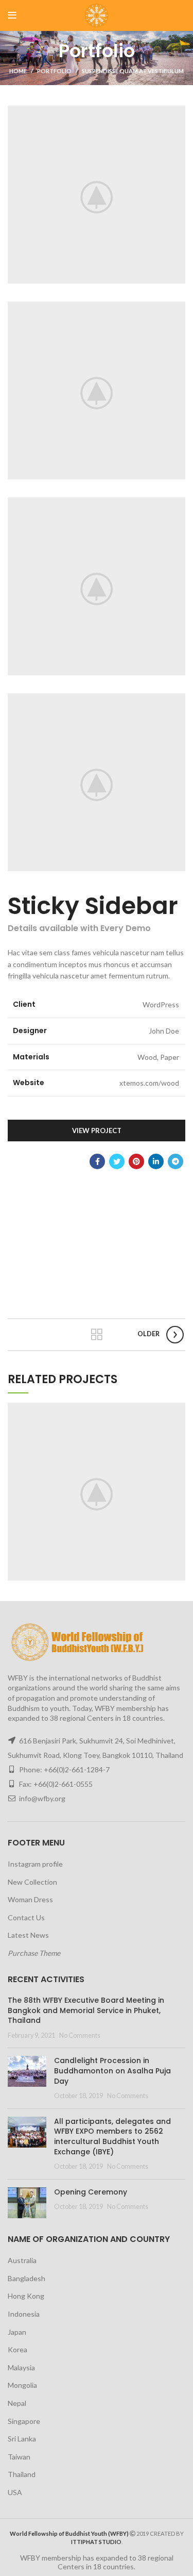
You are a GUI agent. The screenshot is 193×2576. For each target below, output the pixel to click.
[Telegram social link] (176, 1161)
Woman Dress (30, 1899)
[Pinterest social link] (136, 1161)
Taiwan (19, 2457)
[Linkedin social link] (156, 1161)
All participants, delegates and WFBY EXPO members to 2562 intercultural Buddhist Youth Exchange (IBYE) (112, 2137)
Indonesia (24, 2314)
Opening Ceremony (91, 2192)
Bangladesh (27, 2278)
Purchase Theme (34, 1953)
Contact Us (26, 1917)
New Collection (32, 1882)
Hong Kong (26, 2296)
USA (15, 2492)
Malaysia (21, 2367)
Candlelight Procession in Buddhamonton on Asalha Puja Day (112, 2071)
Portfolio (54, 71)
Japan (17, 2332)
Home (18, 71)
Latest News (28, 1935)
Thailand (22, 2474)
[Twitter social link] (117, 1161)
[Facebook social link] (97, 1161)
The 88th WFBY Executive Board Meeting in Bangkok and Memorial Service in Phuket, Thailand (86, 2010)
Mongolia (22, 2385)
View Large (178, 1410)
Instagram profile (35, 1864)
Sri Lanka (22, 2439)
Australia (22, 2260)
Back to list (97, 1335)
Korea (17, 2349)
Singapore (24, 2421)
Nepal (17, 2403)
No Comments (80, 2035)
